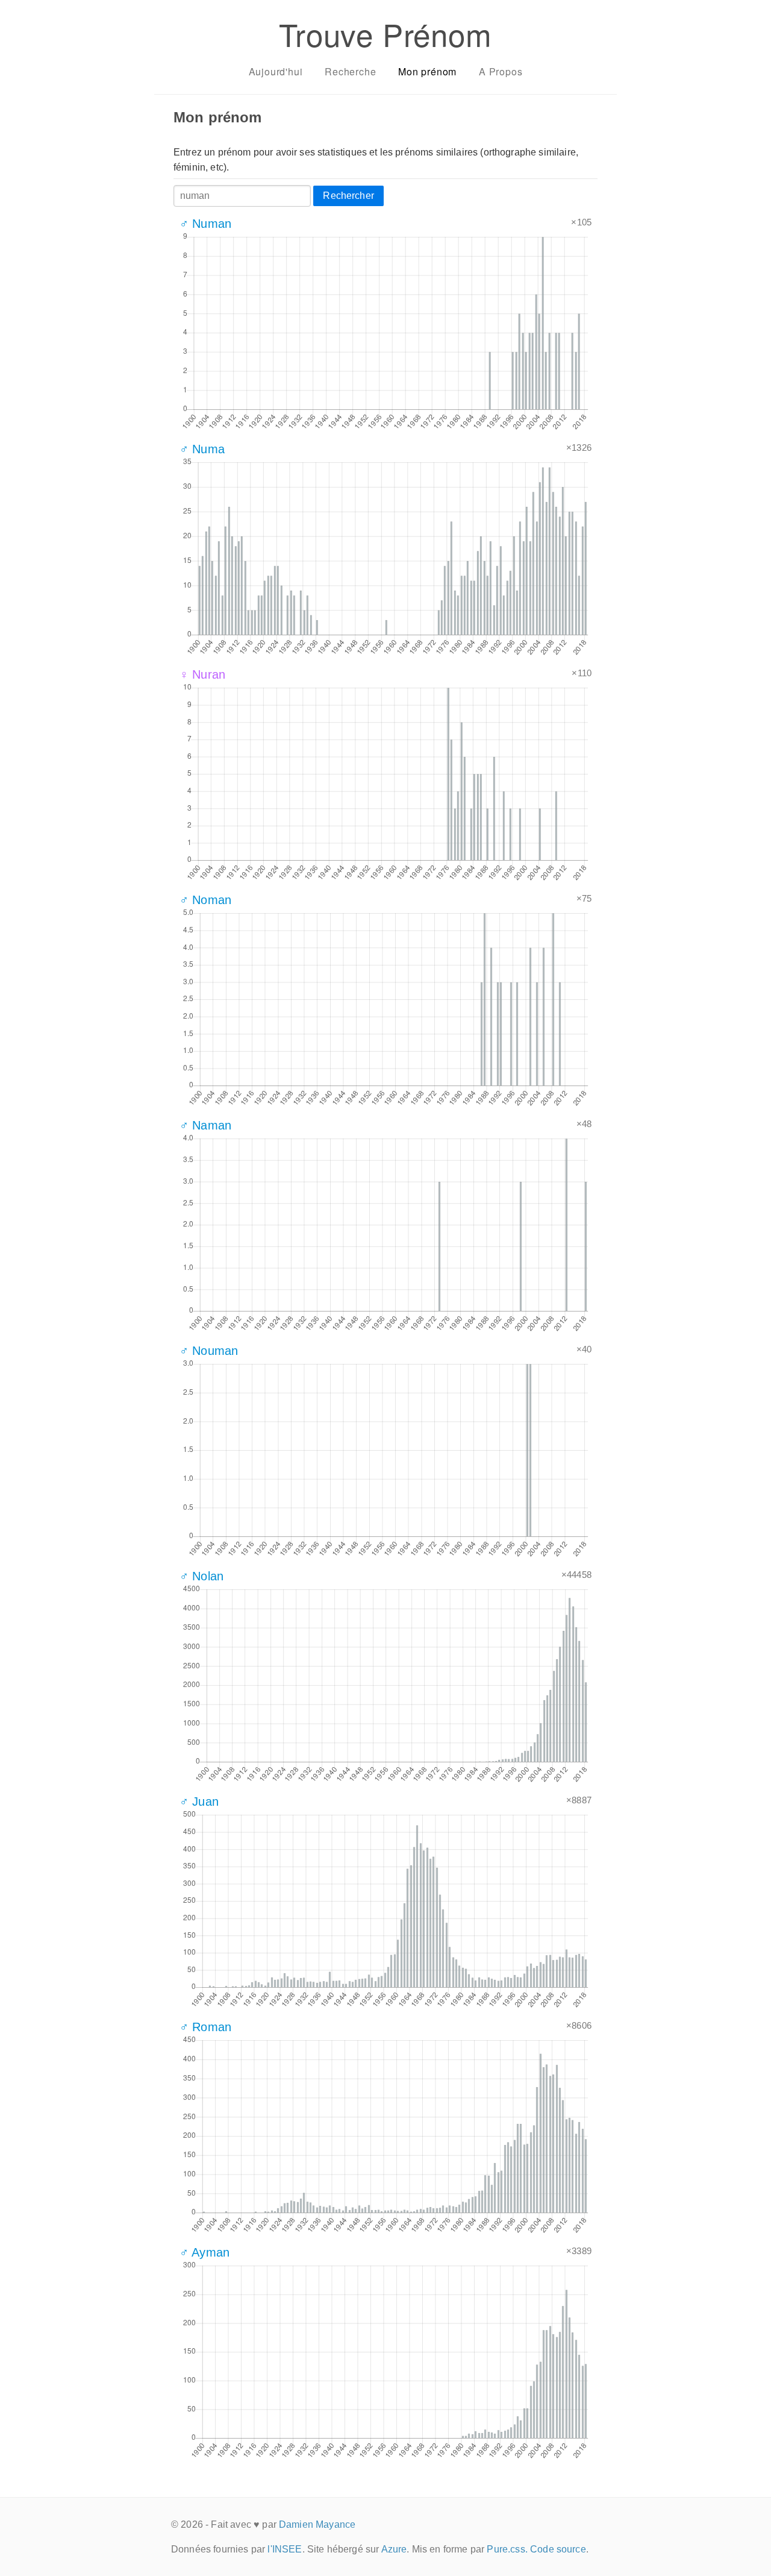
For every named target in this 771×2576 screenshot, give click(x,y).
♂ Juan (199, 1802)
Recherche (350, 71)
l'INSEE (285, 2549)
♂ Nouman (209, 1351)
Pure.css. (507, 2549)
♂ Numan (205, 224)
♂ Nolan (201, 1576)
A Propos (501, 71)
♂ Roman (205, 2027)
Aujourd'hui (276, 71)
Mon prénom (427, 71)
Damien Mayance (317, 2524)
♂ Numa (202, 449)
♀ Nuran (202, 674)
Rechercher (348, 196)
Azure (394, 2549)
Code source (558, 2549)
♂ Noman (205, 900)
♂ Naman (205, 1125)
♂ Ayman (204, 2252)
